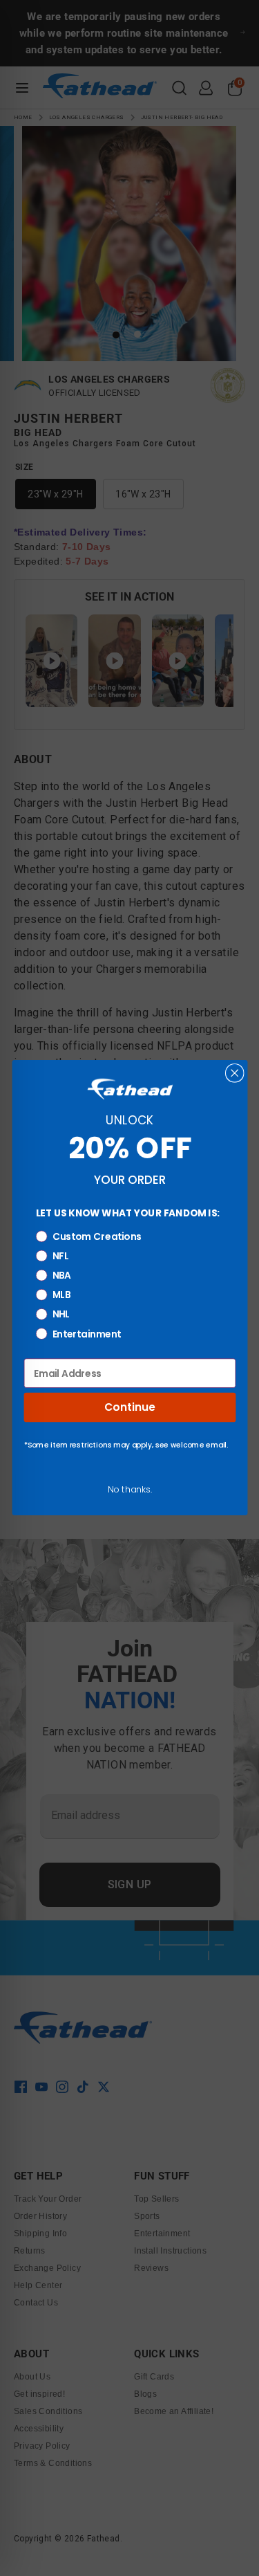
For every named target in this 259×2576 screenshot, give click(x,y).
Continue (129, 1408)
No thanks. (129, 1489)
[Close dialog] (234, 1073)
